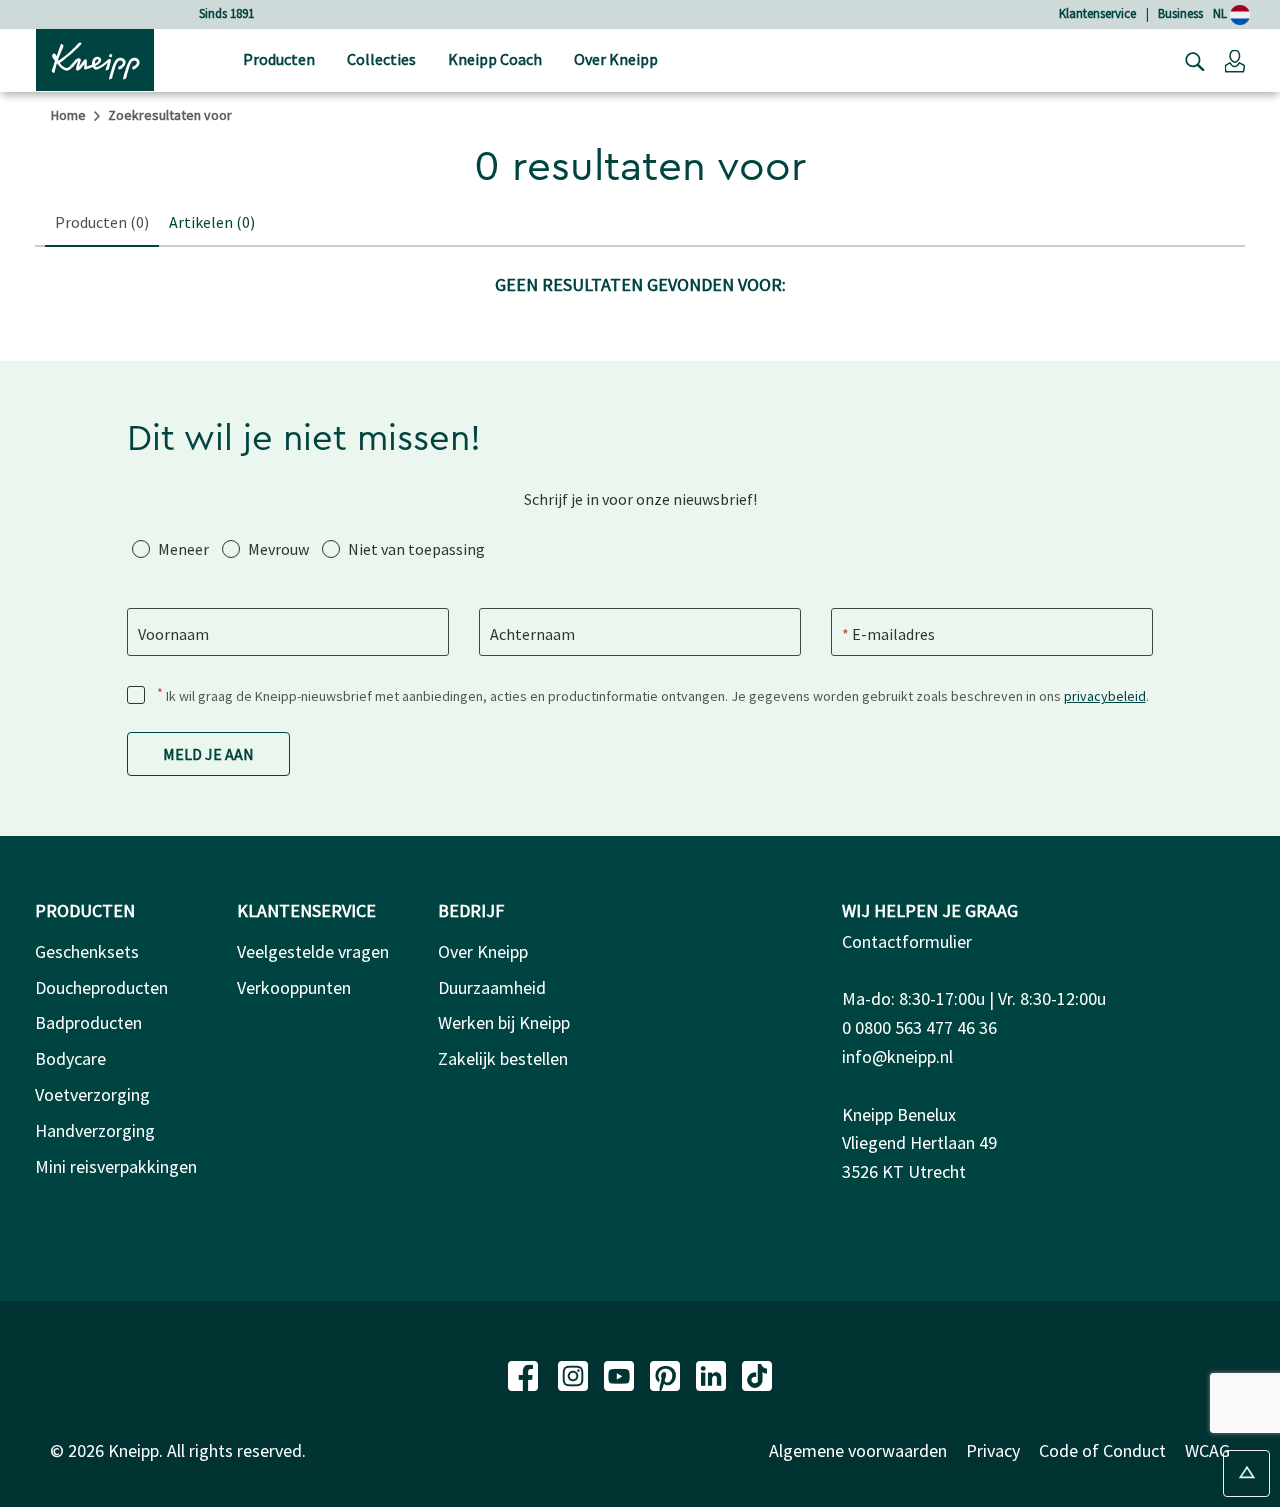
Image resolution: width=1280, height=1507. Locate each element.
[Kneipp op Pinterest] (667, 1373)
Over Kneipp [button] (616, 59)
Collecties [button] (381, 59)
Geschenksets (87, 951)
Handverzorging (95, 1130)
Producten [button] (279, 59)
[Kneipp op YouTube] (621, 1373)
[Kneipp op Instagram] (575, 1373)
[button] (1235, 60)
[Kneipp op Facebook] (525, 1373)
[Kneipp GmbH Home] (95, 58)
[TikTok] (757, 1373)
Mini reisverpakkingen (116, 1166)
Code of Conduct (1102, 1450)
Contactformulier (907, 941)
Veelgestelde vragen (313, 951)
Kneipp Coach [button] (495, 59)
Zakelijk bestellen (503, 1058)
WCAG (1207, 1450)
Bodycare (70, 1058)
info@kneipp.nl (897, 1056)
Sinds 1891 (226, 13)
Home (68, 115)
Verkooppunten (294, 987)
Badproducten (88, 1022)
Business (1180, 13)
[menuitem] (279, 60)
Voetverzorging (92, 1094)
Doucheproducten (101, 987)
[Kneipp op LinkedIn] (713, 1373)
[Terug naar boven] (1246, 1473)
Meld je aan (208, 754)
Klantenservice (1097, 13)
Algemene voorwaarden (858, 1450)
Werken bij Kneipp (504, 1022)
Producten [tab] (102, 222)
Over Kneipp (483, 951)
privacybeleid (1105, 696)
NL (1221, 13)
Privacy (993, 1450)
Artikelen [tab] (212, 222)
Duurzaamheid (492, 987)
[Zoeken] (1190, 60)
